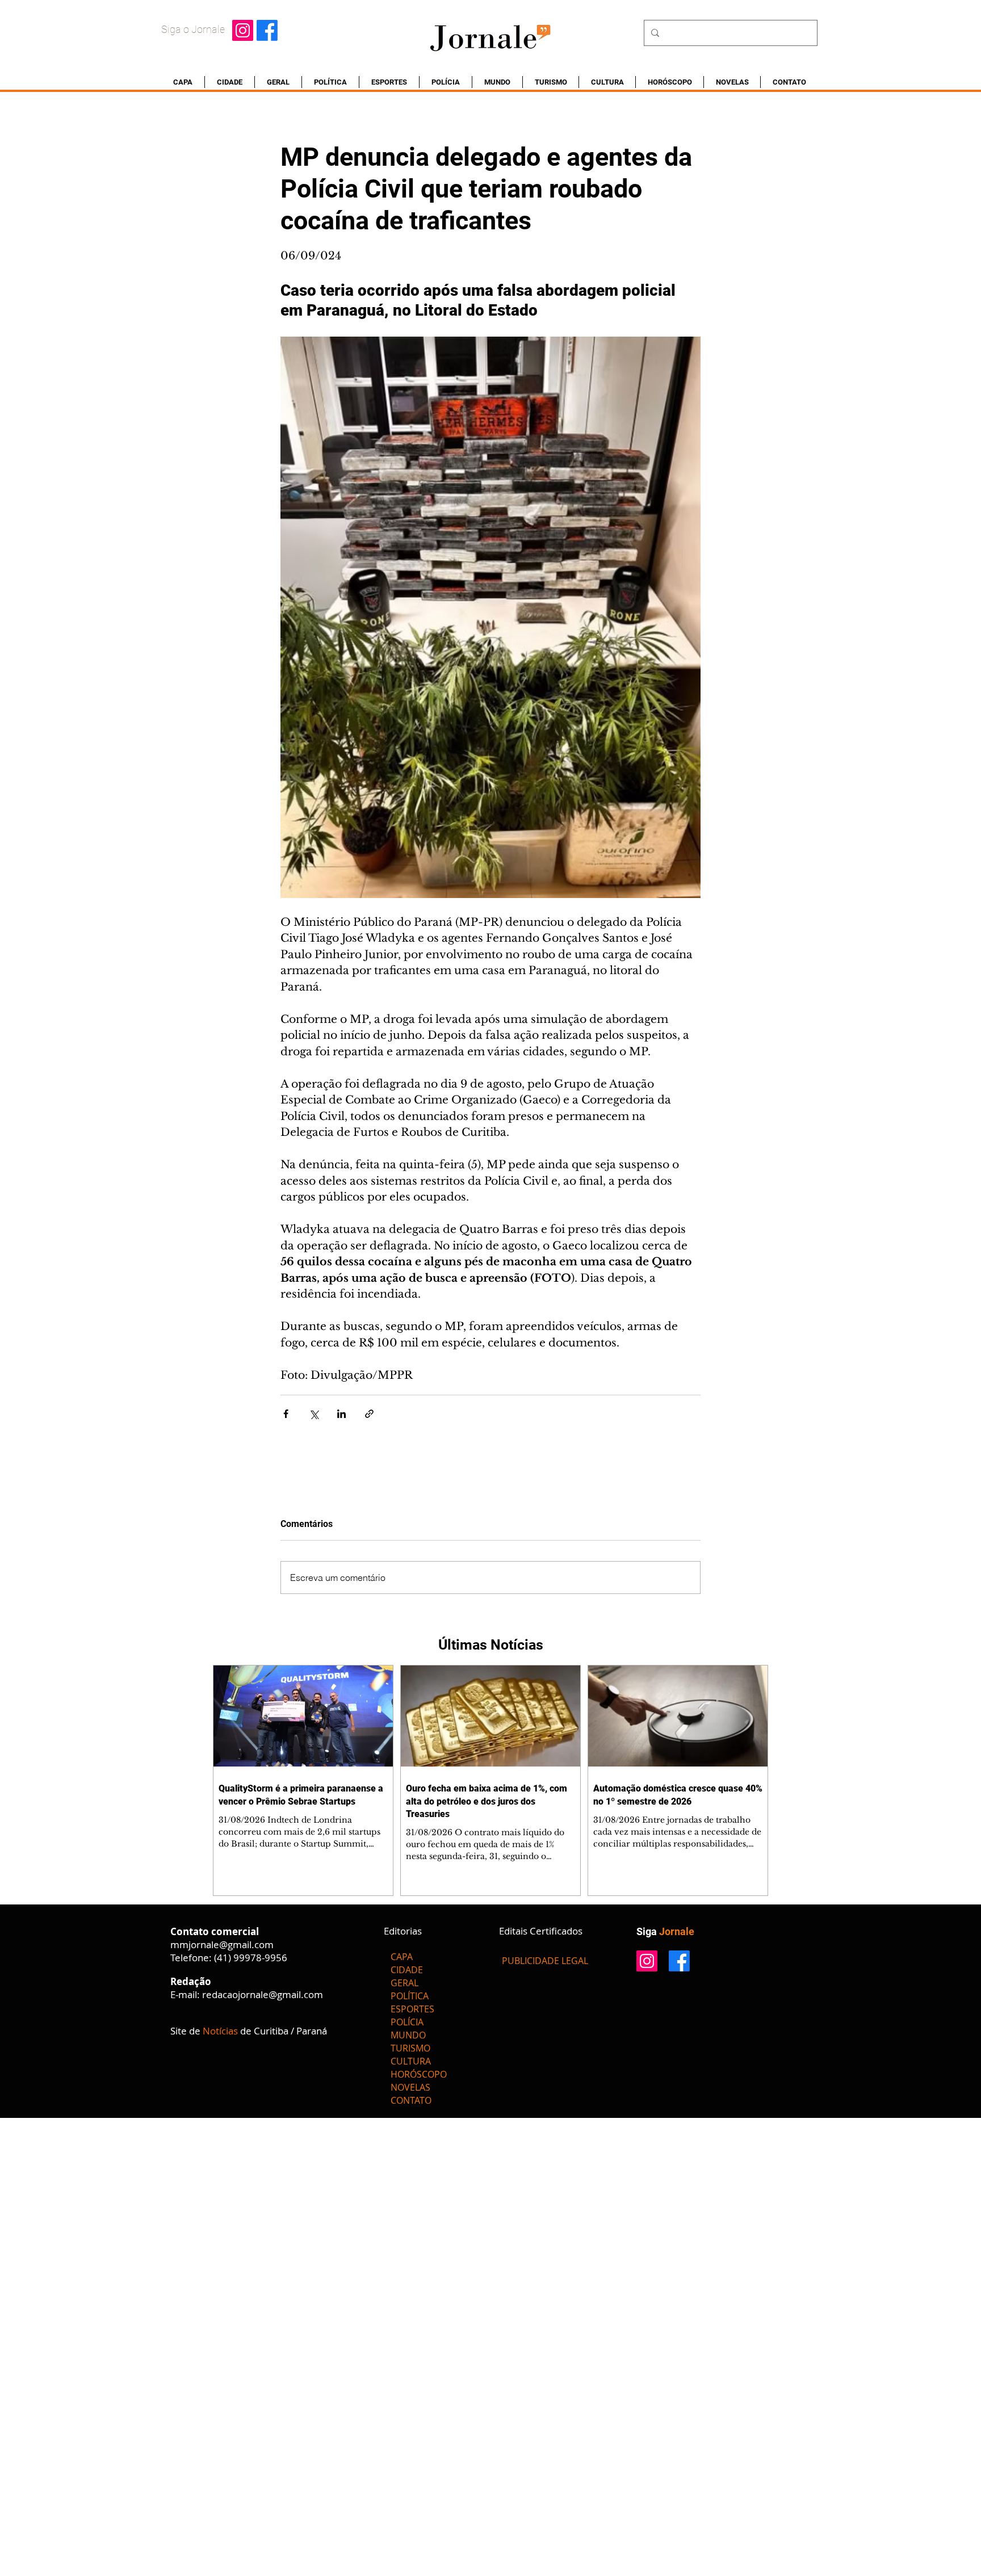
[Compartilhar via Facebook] (286, 1414)
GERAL (404, 1983)
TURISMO (410, 2048)
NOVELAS (410, 2087)
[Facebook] (267, 30)
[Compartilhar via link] (369, 1414)
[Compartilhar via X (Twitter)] (314, 1414)
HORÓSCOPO (419, 2074)
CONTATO (411, 2100)
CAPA (402, 1957)
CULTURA (411, 2061)
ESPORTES (412, 2009)
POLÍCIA (407, 2022)
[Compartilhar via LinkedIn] (341, 1414)
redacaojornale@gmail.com (263, 1994)
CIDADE (407, 1970)
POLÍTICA (410, 1996)
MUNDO (408, 2035)
